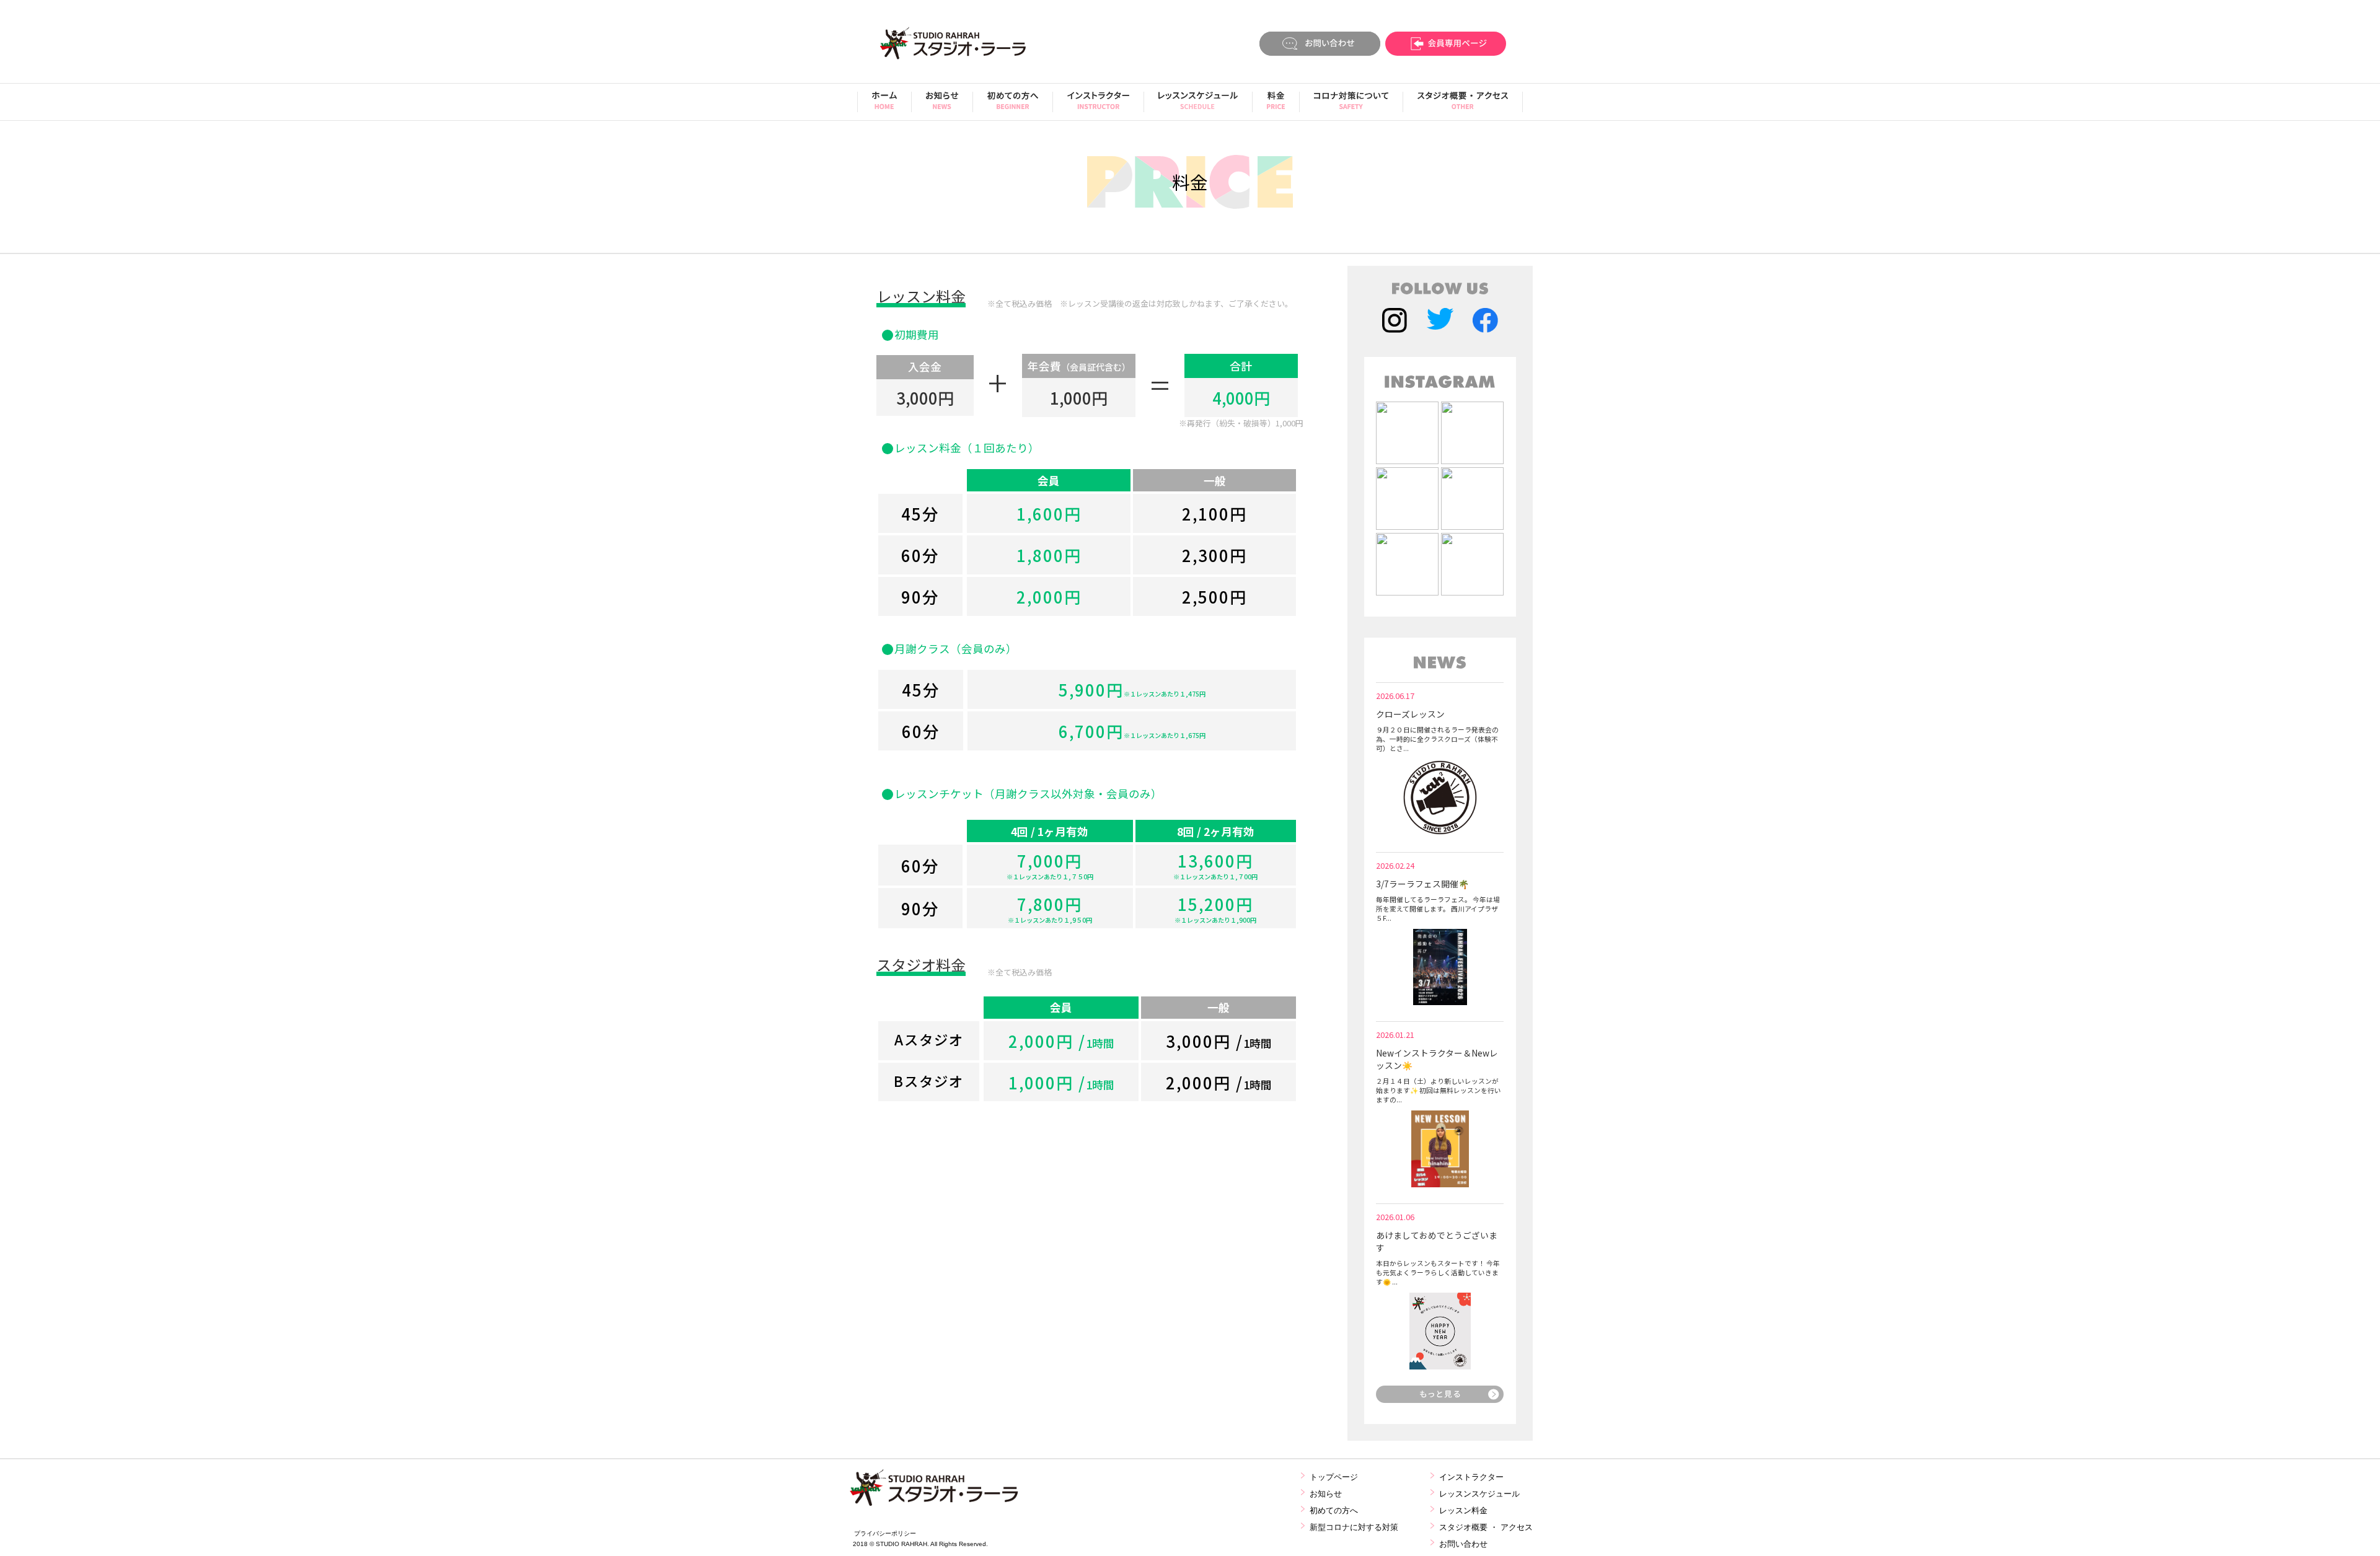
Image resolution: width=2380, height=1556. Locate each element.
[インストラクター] (1098, 105)
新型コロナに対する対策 (1354, 1527)
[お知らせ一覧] (1440, 1399)
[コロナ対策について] (1351, 105)
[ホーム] (884, 105)
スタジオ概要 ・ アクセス (1486, 1527)
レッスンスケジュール (1479, 1494)
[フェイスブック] (1485, 322)
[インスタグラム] (1395, 322)
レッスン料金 (1463, 1510)
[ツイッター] (1440, 322)
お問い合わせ (1463, 1544)
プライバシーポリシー (885, 1533)
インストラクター (1471, 1477)
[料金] (1276, 105)
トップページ (1334, 1477)
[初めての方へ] (1013, 105)
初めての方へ (1334, 1510)
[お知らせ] (942, 105)
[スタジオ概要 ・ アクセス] (1463, 105)
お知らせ (1326, 1494)
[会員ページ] (1446, 45)
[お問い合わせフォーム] (1320, 45)
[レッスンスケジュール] (1198, 105)
